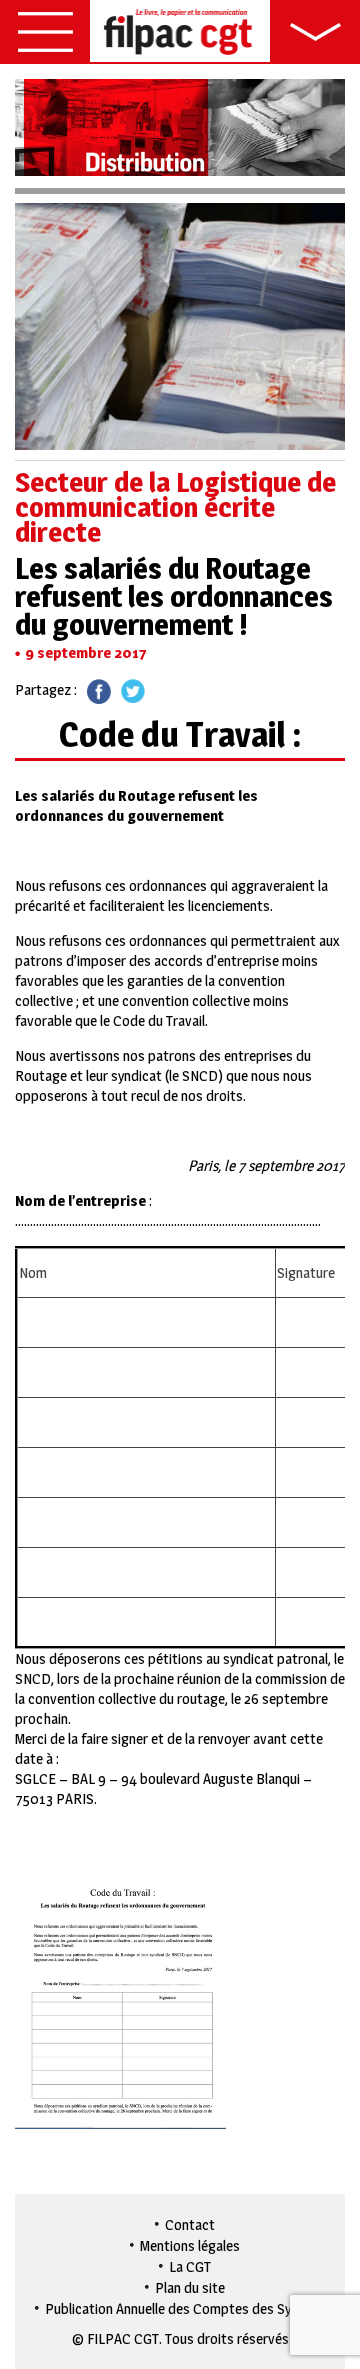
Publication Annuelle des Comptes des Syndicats (190, 2308)
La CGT (190, 2266)
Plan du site (190, 2287)
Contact (190, 2224)
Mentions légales (190, 2245)
